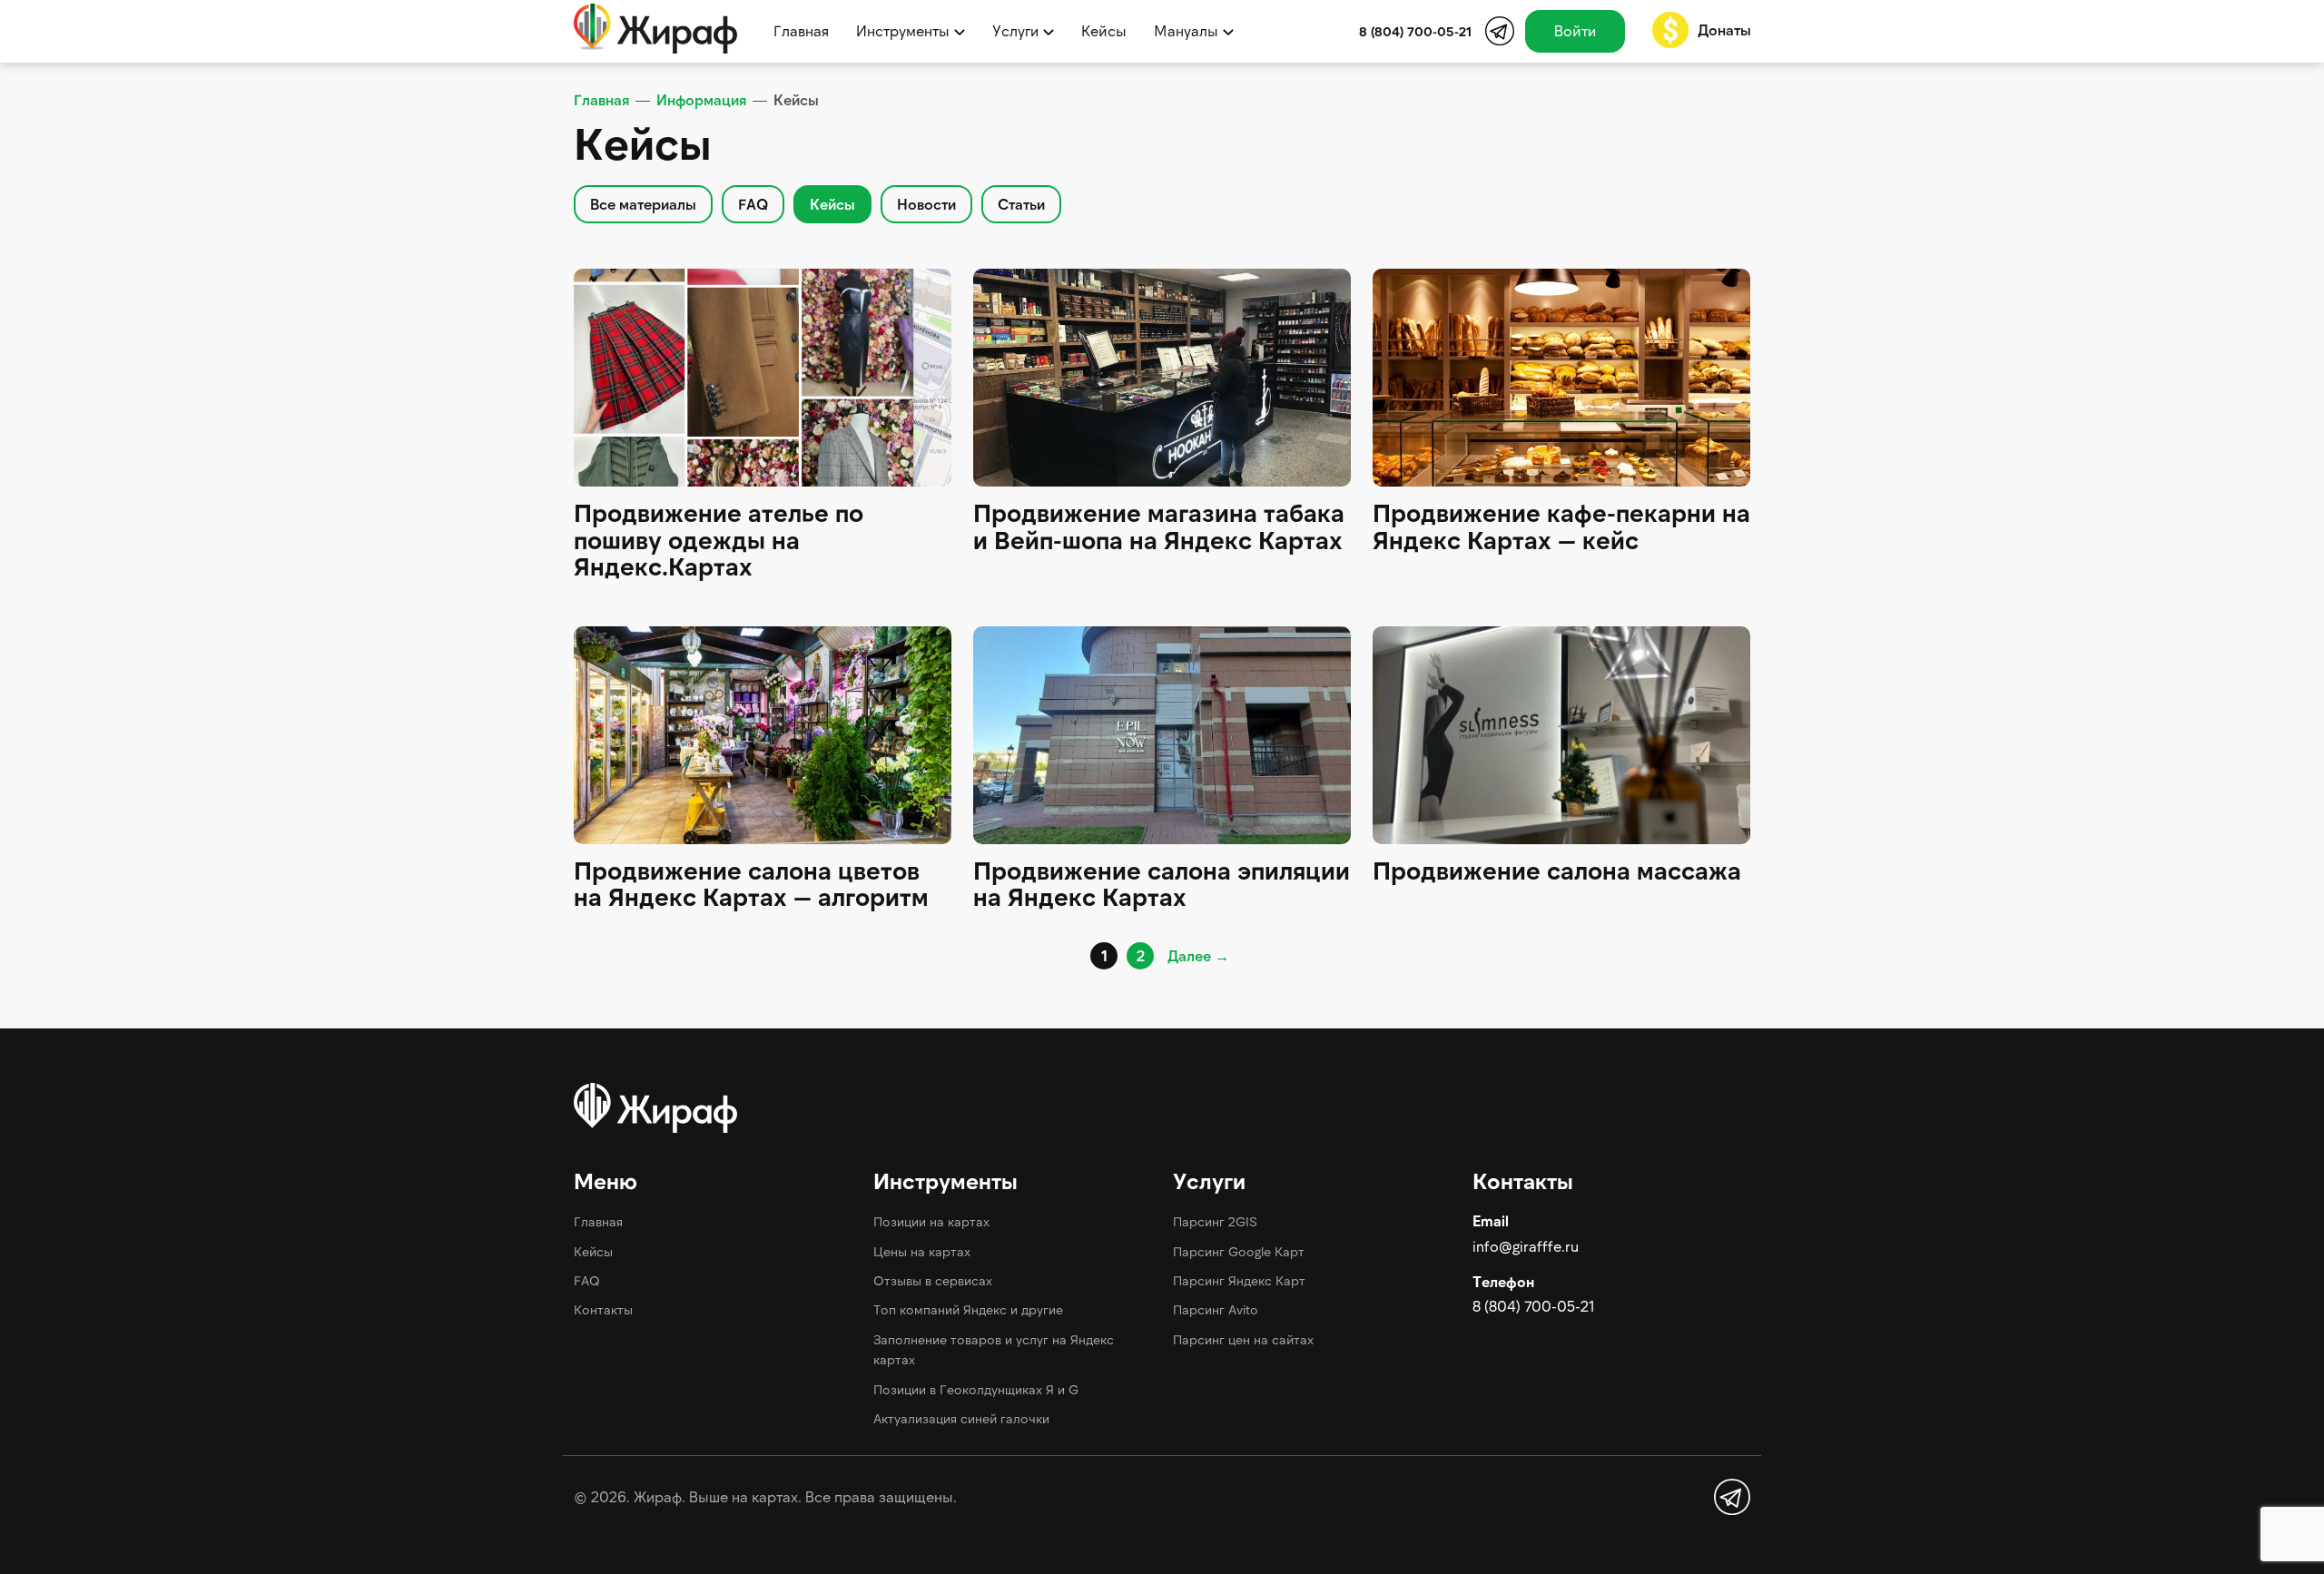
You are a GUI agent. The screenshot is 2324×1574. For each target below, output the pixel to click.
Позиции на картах (931, 1221)
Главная (801, 30)
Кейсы (1104, 30)
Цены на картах (922, 1251)
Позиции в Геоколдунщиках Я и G (976, 1389)
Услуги (1015, 30)
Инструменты (903, 30)
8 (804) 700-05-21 (1533, 1306)
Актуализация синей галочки (961, 1418)
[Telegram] (1500, 31)
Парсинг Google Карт (1239, 1251)
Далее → (1198, 955)
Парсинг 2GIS (1215, 1221)
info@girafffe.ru (1526, 1246)
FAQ (587, 1280)
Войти (1575, 30)
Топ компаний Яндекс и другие (968, 1309)
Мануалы (1186, 30)
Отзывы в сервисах (933, 1280)
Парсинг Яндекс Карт (1239, 1280)
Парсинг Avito (1216, 1309)
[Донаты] (1670, 30)
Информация (701, 99)
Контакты (603, 1309)
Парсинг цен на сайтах (1243, 1339)
